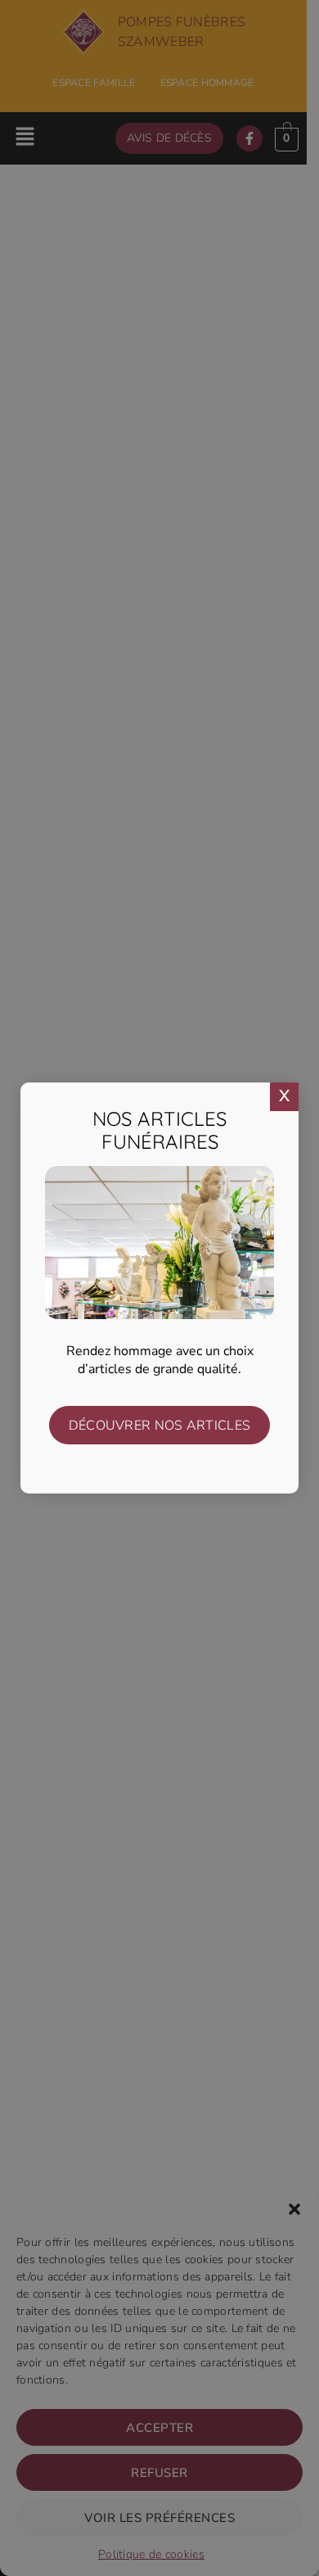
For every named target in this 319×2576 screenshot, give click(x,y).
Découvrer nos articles (160, 1426)
